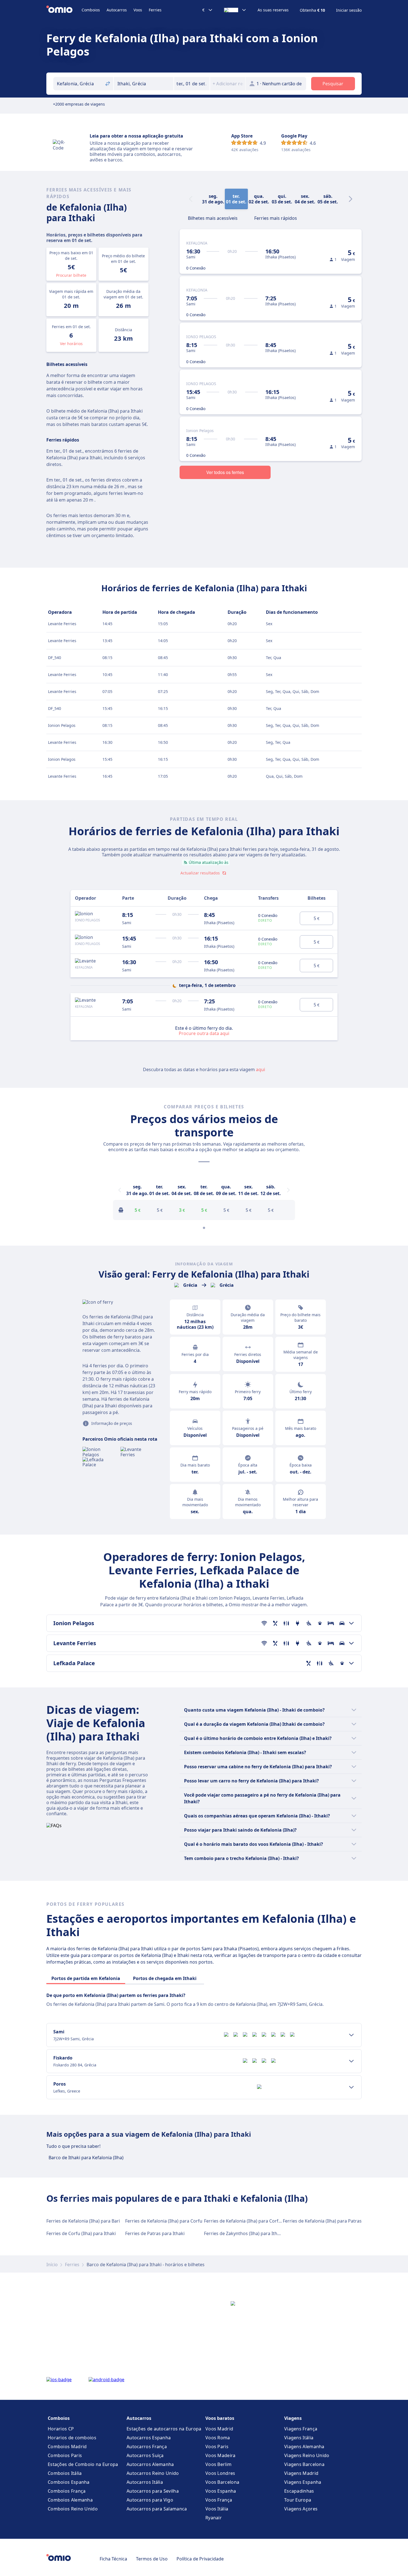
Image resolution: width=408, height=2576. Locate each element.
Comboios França (67, 2491)
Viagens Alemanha (304, 2447)
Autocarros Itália (145, 2482)
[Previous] (120, 1190)
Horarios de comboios (72, 2438)
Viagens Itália (299, 2438)
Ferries (155, 10)
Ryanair (214, 2518)
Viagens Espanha (303, 2482)
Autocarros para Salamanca (157, 2509)
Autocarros (117, 10)
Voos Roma (218, 2438)
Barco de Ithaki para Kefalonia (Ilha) (86, 2158)
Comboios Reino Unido (73, 2509)
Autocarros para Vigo (150, 2500)
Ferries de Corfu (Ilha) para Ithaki (81, 2233)
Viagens (293, 2418)
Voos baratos (220, 2418)
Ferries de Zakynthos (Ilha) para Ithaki (244, 2233)
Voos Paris (217, 2447)
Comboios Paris (65, 2455)
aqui (260, 1069)
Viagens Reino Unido (307, 2455)
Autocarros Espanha (149, 2438)
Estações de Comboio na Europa (83, 2464)
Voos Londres (220, 2473)
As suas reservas (273, 10)
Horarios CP (61, 2429)
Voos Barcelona (222, 2482)
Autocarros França (147, 2447)
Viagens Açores (301, 2509)
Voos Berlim (218, 2464)
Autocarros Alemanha (150, 2464)
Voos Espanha (221, 2491)
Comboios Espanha (69, 2482)
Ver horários (71, 344)
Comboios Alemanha (70, 2500)
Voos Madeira (221, 2455)
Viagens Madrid (301, 2473)
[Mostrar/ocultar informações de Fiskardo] (351, 2061)
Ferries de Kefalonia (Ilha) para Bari (83, 2221)
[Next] (351, 199)
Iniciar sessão (349, 10)
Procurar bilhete (71, 275)
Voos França (219, 2500)
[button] (192, 84)
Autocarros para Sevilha (153, 2491)
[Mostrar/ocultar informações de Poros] (351, 2087)
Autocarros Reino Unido (153, 2473)
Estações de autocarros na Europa (164, 2429)
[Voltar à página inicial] (64, 10)
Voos (138, 10)
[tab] (213, 218)
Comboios (91, 10)
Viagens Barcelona (304, 2464)
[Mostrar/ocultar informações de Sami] (351, 2035)
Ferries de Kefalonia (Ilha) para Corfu (164, 2221)
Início (52, 2265)
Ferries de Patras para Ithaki (155, 2233)
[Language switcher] (235, 10)
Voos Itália (217, 2509)
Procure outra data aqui (204, 1033)
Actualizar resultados (200, 873)
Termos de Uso (152, 2559)
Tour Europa (298, 2500)
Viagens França (301, 2429)
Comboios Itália (65, 2473)
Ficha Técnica (113, 2559)
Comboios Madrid (67, 2447)
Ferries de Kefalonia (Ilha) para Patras (322, 2221)
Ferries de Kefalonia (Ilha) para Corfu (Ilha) (248, 2221)
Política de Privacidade (200, 2559)
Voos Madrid (219, 2429)
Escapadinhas (299, 2491)
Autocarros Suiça (145, 2455)
